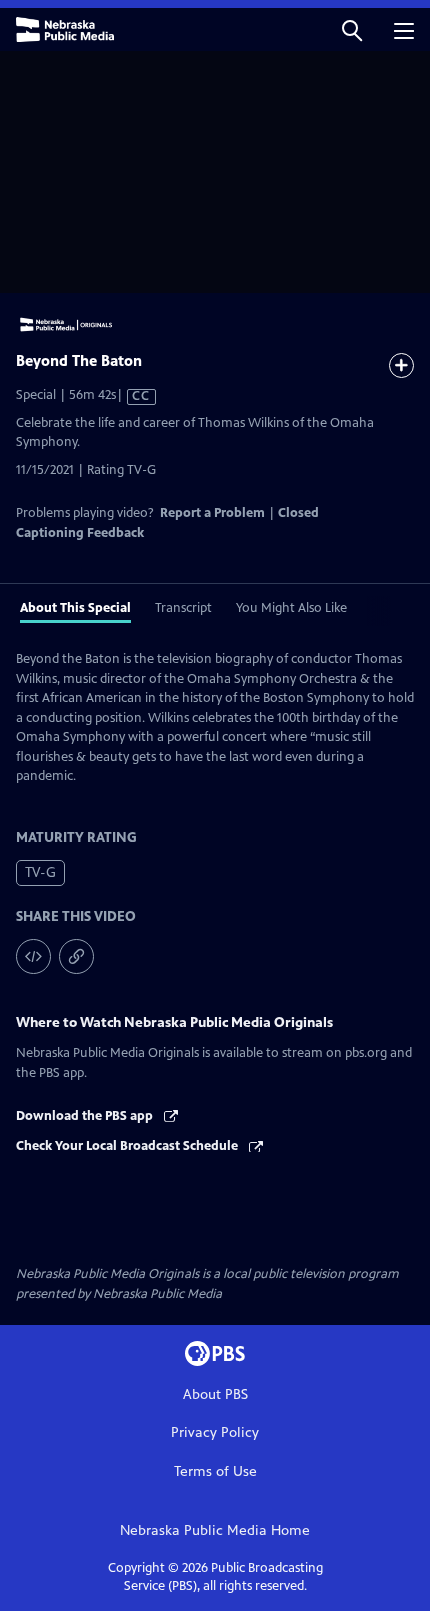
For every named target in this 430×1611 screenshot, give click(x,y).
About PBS (215, 1394)
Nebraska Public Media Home (215, 1530)
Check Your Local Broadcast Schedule (128, 1146)
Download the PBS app (86, 1116)
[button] (352, 29)
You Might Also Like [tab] (291, 608)
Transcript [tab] (183, 608)
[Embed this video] (33, 956)
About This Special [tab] (75, 608)
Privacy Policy (215, 1432)
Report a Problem (212, 513)
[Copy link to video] (76, 956)
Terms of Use (215, 1471)
